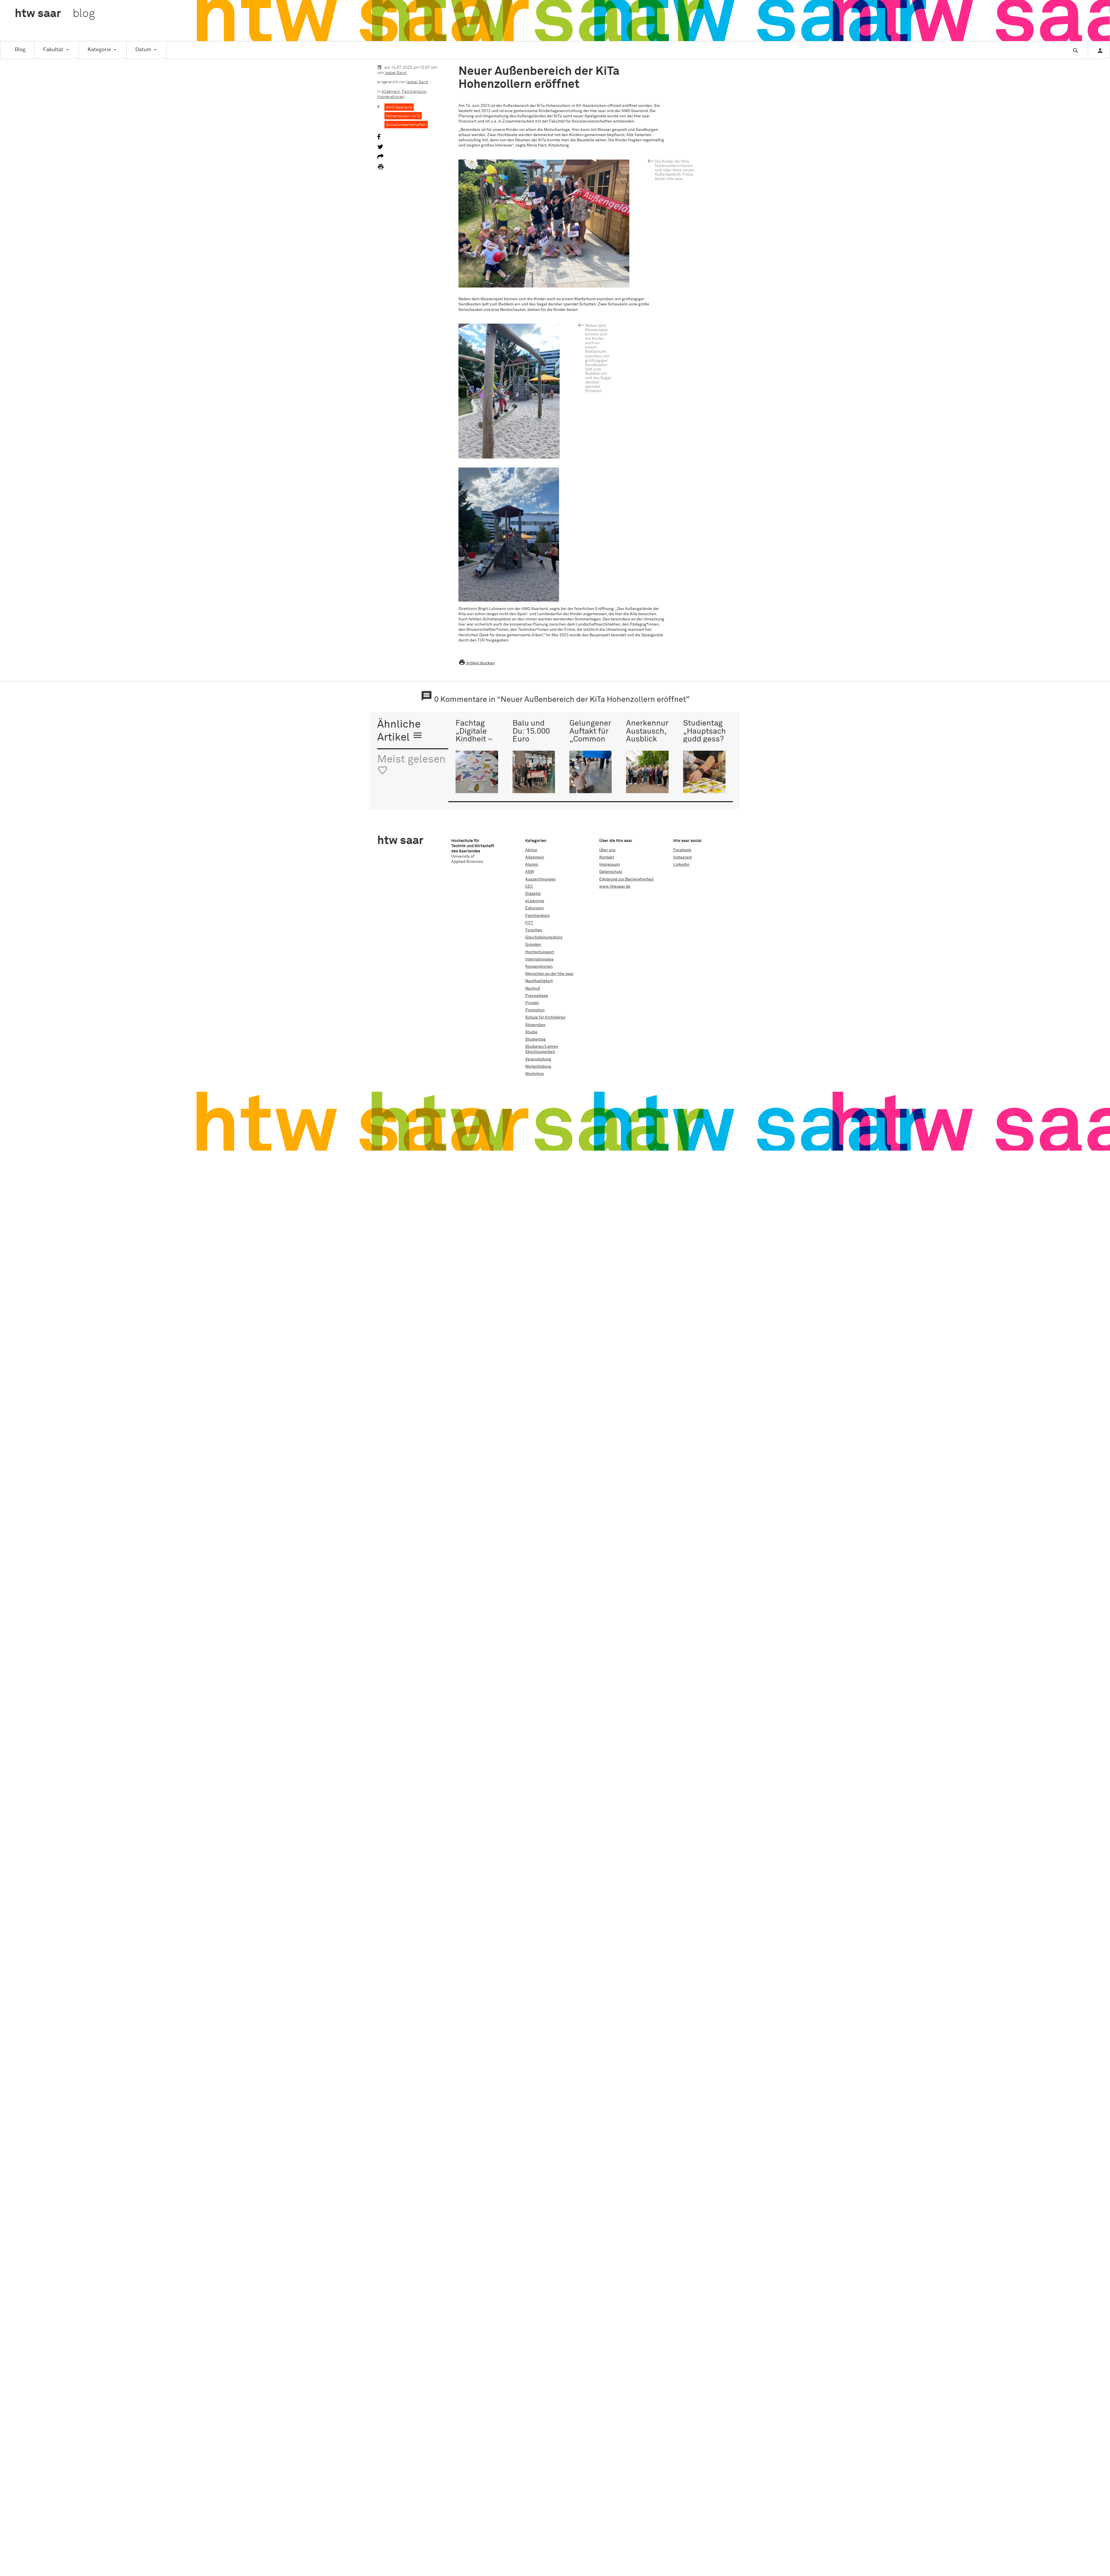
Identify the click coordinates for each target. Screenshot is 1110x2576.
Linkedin (681, 865)
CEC (529, 887)
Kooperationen (391, 97)
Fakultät (53, 50)
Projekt (532, 1003)
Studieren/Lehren (542, 1047)
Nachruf (533, 989)
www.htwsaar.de (615, 887)
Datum (143, 50)
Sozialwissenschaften (406, 125)
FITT (529, 923)
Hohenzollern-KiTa (403, 116)
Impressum (609, 865)
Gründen (533, 945)
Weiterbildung (538, 1067)
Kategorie (99, 50)
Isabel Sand (396, 73)
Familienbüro (414, 92)
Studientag (535, 1039)
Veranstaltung (538, 1059)
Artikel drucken (477, 663)
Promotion (535, 1010)
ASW (530, 872)
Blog (20, 50)
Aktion (531, 850)
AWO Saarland (399, 107)
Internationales (539, 959)
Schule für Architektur (545, 1017)
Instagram (683, 857)
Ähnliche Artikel (400, 731)
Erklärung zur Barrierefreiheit (626, 879)
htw (55, 14)
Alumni (532, 865)
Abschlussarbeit (540, 1052)
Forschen (534, 930)
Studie (531, 1032)
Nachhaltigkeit (539, 981)
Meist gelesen (411, 765)
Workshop (534, 1074)
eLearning (535, 901)
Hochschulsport (540, 952)
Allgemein (391, 92)
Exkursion (534, 908)
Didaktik (533, 894)
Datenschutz (611, 872)
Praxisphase (537, 996)
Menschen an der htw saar (549, 974)
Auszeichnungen (541, 879)
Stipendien (535, 1025)
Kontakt (607, 857)
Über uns (607, 850)
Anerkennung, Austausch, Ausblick (651, 731)
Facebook (682, 850)
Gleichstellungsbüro (544, 937)
